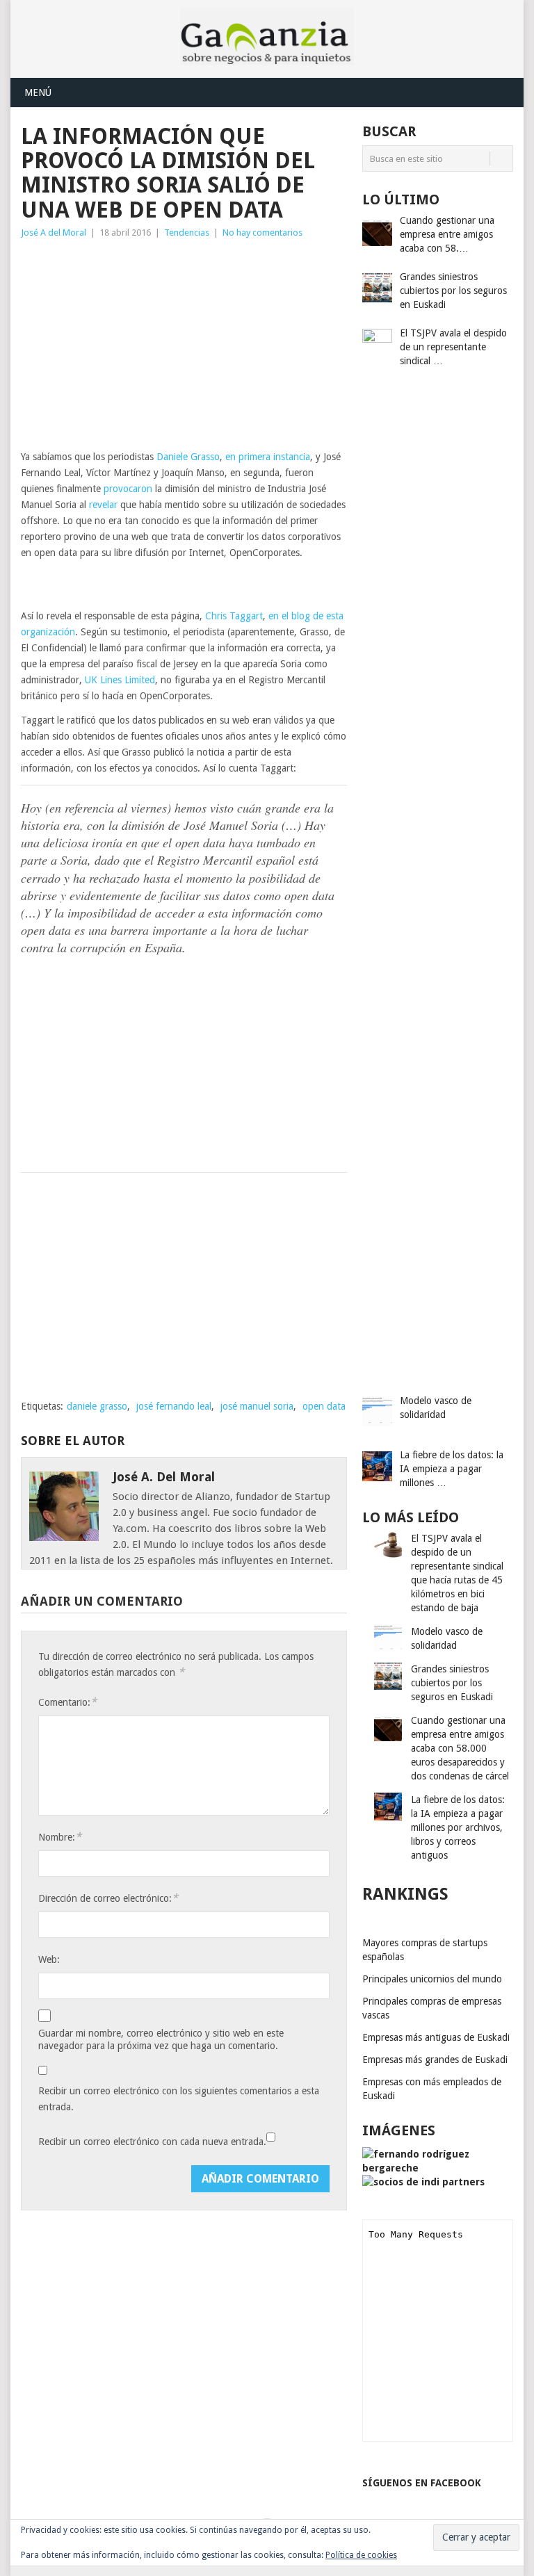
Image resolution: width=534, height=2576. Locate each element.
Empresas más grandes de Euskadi (435, 2060)
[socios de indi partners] (423, 2182)
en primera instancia (268, 457)
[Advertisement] (184, 345)
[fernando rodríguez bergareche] (438, 2168)
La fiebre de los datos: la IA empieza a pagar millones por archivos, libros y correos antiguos (458, 1827)
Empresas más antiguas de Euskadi (436, 2037)
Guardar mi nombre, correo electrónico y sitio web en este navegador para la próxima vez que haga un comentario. (161, 2039)
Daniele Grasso (188, 457)
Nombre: (60, 1837)
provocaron (128, 489)
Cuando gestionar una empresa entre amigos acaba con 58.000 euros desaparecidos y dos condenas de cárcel (460, 1748)
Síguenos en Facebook (422, 2483)
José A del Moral (54, 233)
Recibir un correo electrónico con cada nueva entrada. (152, 2142)
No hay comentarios (262, 233)
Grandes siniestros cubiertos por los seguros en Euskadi (452, 1683)
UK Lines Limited (120, 680)
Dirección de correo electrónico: (108, 1898)
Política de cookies (361, 2555)
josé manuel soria (257, 1406)
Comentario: (67, 1702)
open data (324, 1406)
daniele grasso (97, 1406)
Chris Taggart (234, 616)
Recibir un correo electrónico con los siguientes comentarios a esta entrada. (179, 2099)
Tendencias (187, 233)
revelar (103, 505)
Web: (49, 1959)
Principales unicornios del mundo (432, 1979)
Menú (38, 92)
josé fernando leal (174, 1406)
